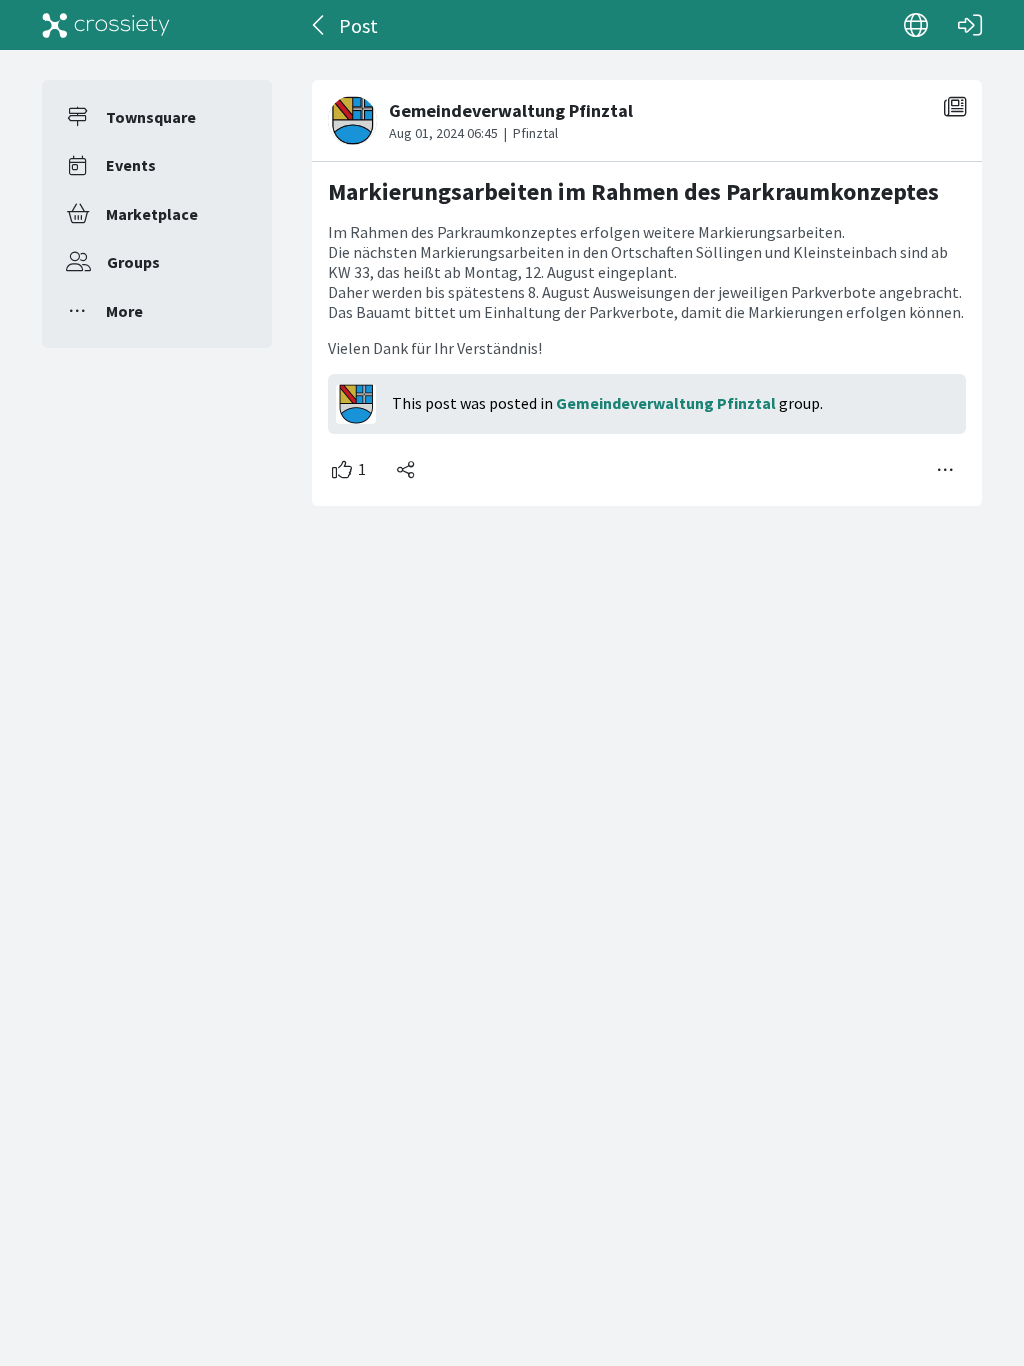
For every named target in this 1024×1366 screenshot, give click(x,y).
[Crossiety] (106, 25)
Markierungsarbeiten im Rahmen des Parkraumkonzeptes (633, 191)
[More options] (946, 470)
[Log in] (970, 25)
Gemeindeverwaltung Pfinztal (666, 403)
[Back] (319, 25)
